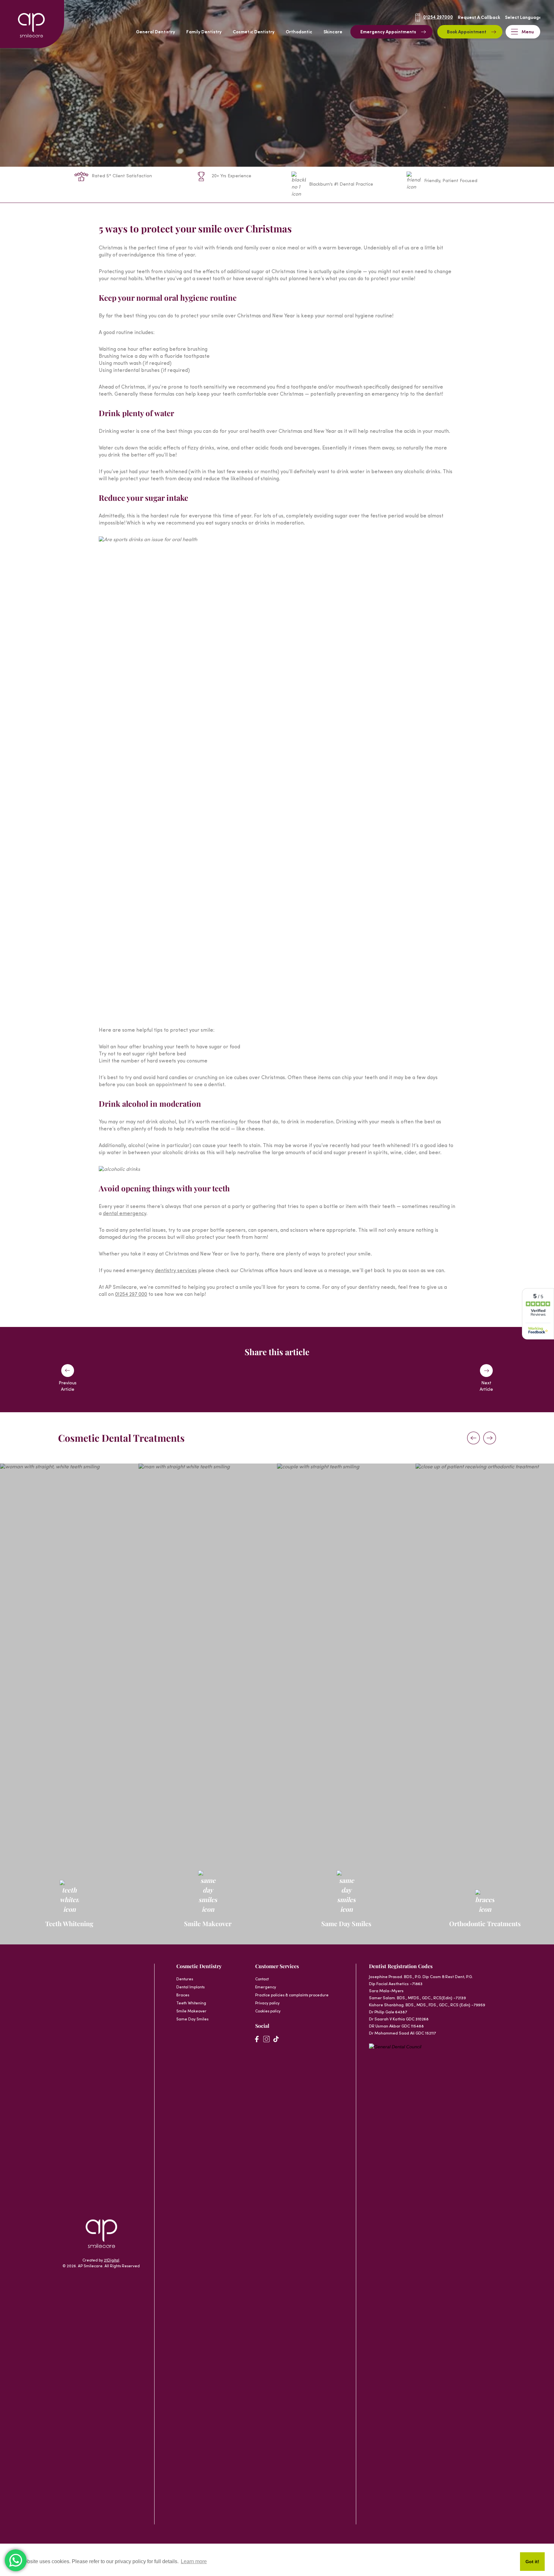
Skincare (333, 32)
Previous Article (68, 1386)
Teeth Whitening (191, 2003)
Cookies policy (268, 2011)
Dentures (185, 1979)
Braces (183, 1995)
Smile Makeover (191, 2011)
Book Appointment (467, 32)
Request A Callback (479, 18)
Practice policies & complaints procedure (292, 1995)
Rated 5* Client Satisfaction (122, 176)
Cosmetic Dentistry (254, 32)
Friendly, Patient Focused (451, 181)
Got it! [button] (532, 2562)
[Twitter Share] (285, 1379)
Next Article (486, 1386)
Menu (528, 32)
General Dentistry (155, 32)
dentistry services (176, 1271)
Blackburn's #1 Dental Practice (341, 185)
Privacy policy (267, 2003)
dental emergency (125, 1214)
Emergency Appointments (388, 32)
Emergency (266, 1987)
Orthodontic (299, 32)
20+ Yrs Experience (231, 176)
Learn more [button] (194, 2561)
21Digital (112, 2261)
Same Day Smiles (192, 2019)
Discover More (66, 1748)
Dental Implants (190, 1987)
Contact (262, 1979)
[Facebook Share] (269, 1379)
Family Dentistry (204, 32)
